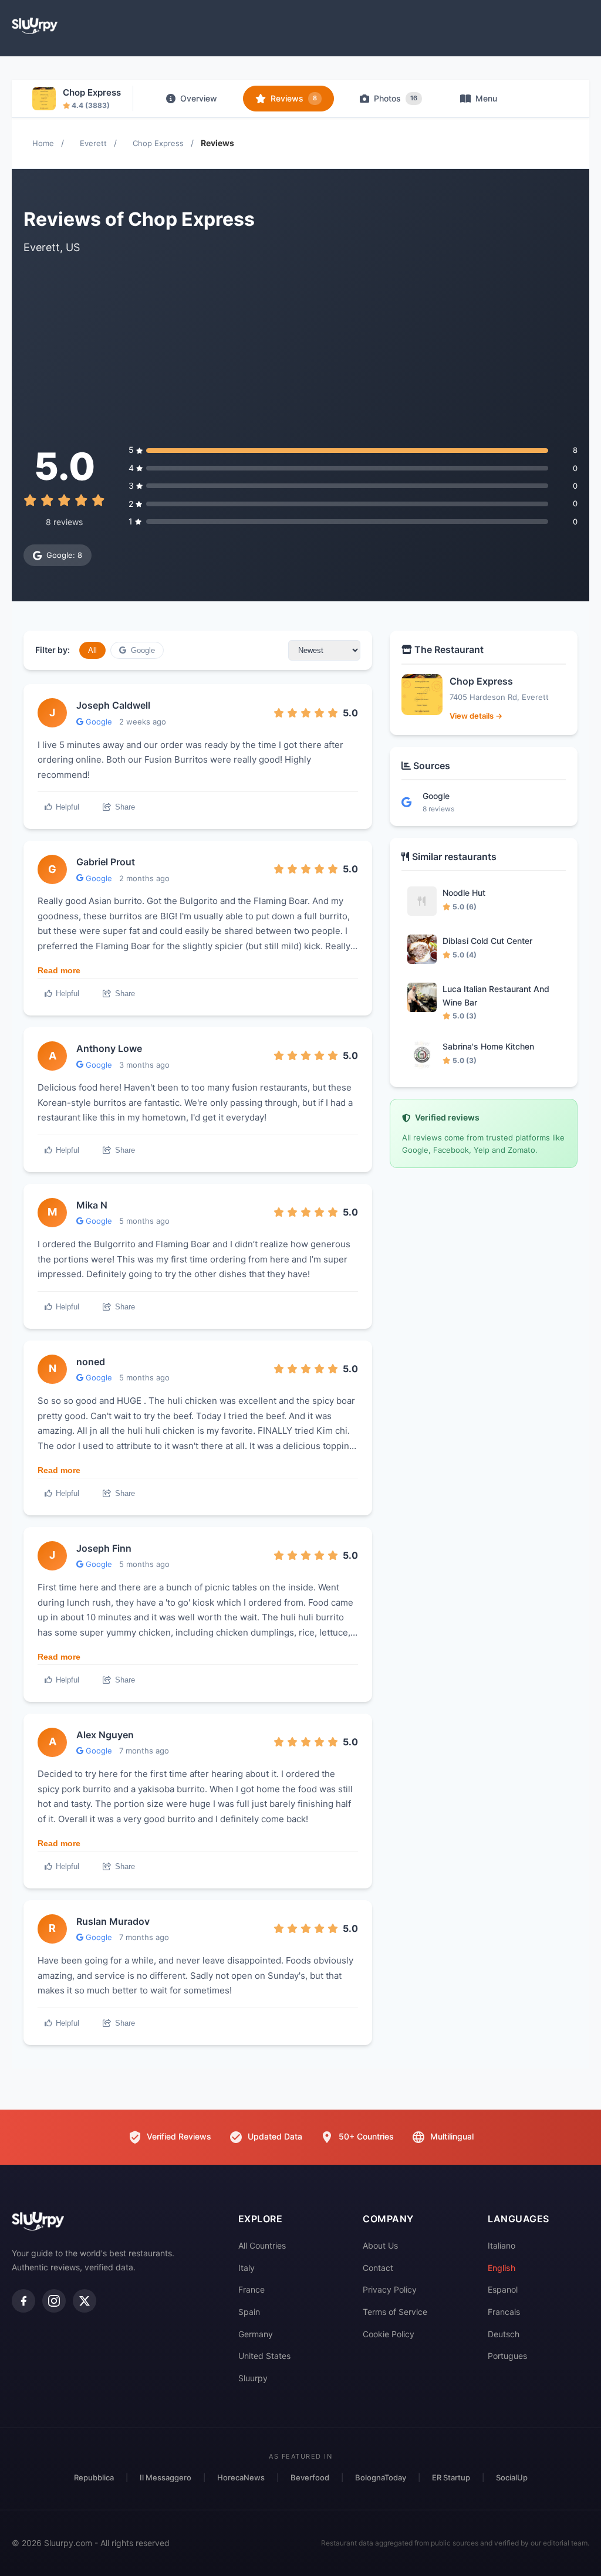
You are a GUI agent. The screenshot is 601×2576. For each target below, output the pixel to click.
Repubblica (94, 2477)
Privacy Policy (390, 2289)
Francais (504, 2312)
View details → (476, 716)
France (251, 2289)
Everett (93, 143)
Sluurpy (253, 2378)
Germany (256, 2334)
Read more (59, 970)
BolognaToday (381, 2477)
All (92, 650)
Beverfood (310, 2477)
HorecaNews (241, 2477)
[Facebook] (23, 2301)
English (502, 2268)
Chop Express (158, 143)
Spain (249, 2312)
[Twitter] (85, 2301)
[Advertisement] (300, 350)
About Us (380, 2245)
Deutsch (504, 2334)
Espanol (503, 2289)
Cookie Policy (389, 2334)
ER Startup (451, 2477)
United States (264, 2356)
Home (43, 143)
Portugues (507, 2356)
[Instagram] (54, 2301)
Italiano (502, 2245)
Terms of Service (395, 2312)
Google (142, 650)
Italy (247, 2268)
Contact (378, 2268)
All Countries (262, 2245)
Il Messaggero (166, 2477)
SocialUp (512, 2477)
